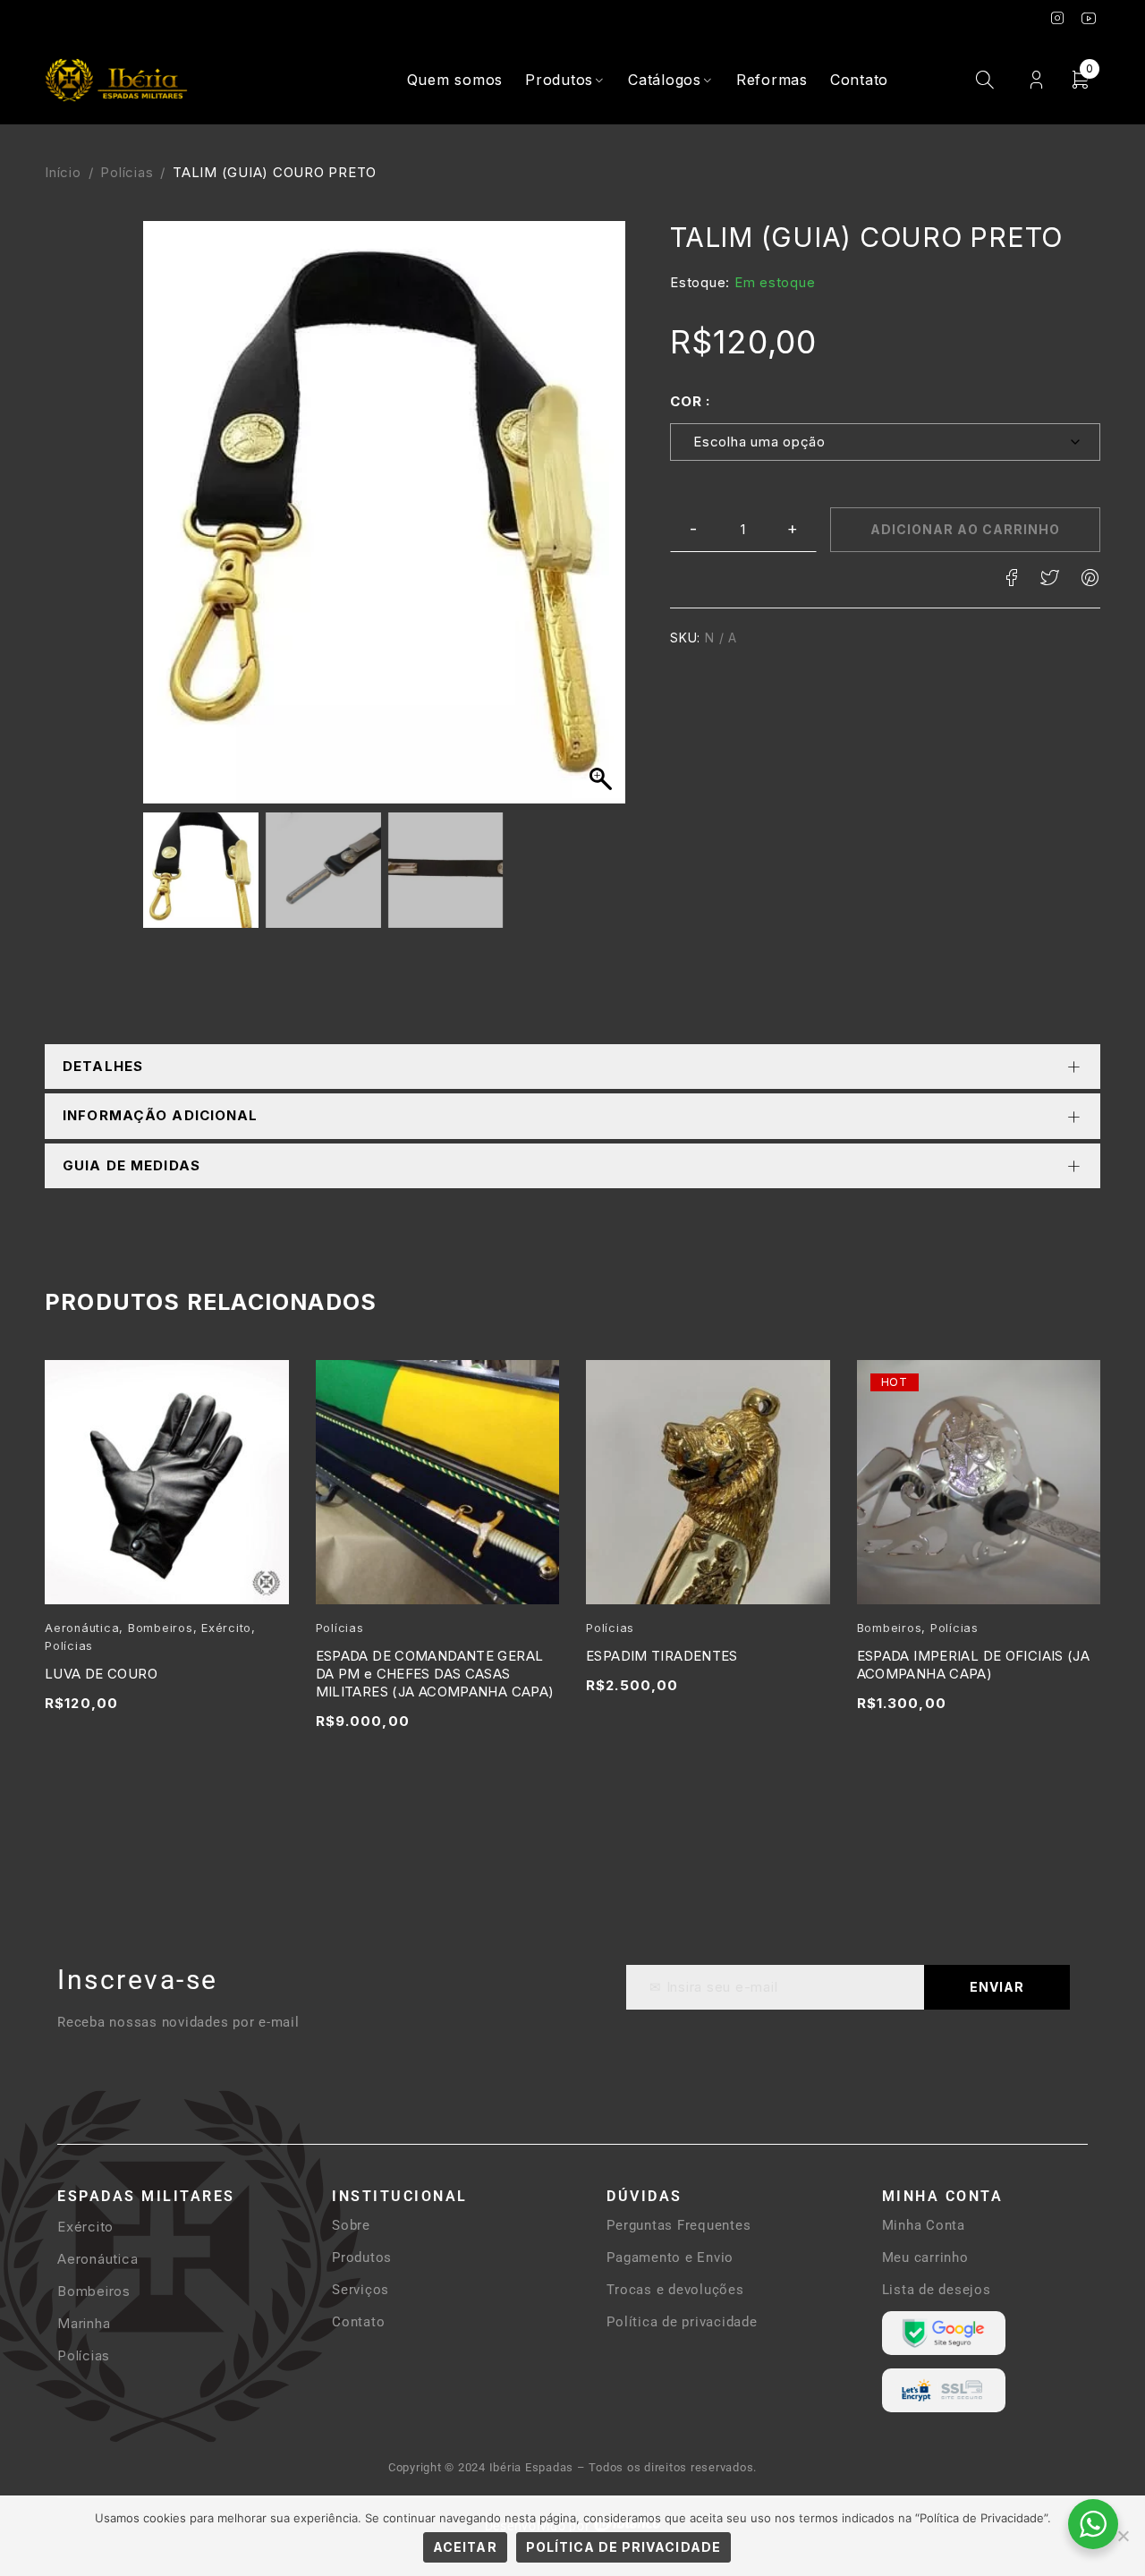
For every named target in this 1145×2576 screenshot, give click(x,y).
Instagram (1058, 18)
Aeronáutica (82, 1628)
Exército (226, 1628)
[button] (603, 522)
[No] (1123, 2536)
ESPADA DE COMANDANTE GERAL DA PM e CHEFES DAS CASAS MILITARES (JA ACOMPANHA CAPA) (435, 1674)
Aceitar (465, 2547)
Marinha (84, 2323)
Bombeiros (161, 1628)
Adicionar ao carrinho (965, 529)
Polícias (127, 172)
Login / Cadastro (1036, 80)
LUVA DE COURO (101, 1674)
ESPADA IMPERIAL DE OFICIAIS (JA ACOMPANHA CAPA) (974, 1665)
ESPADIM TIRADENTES (662, 1656)
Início (63, 172)
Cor (686, 401)
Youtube (1089, 18)
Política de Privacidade (623, 2547)
